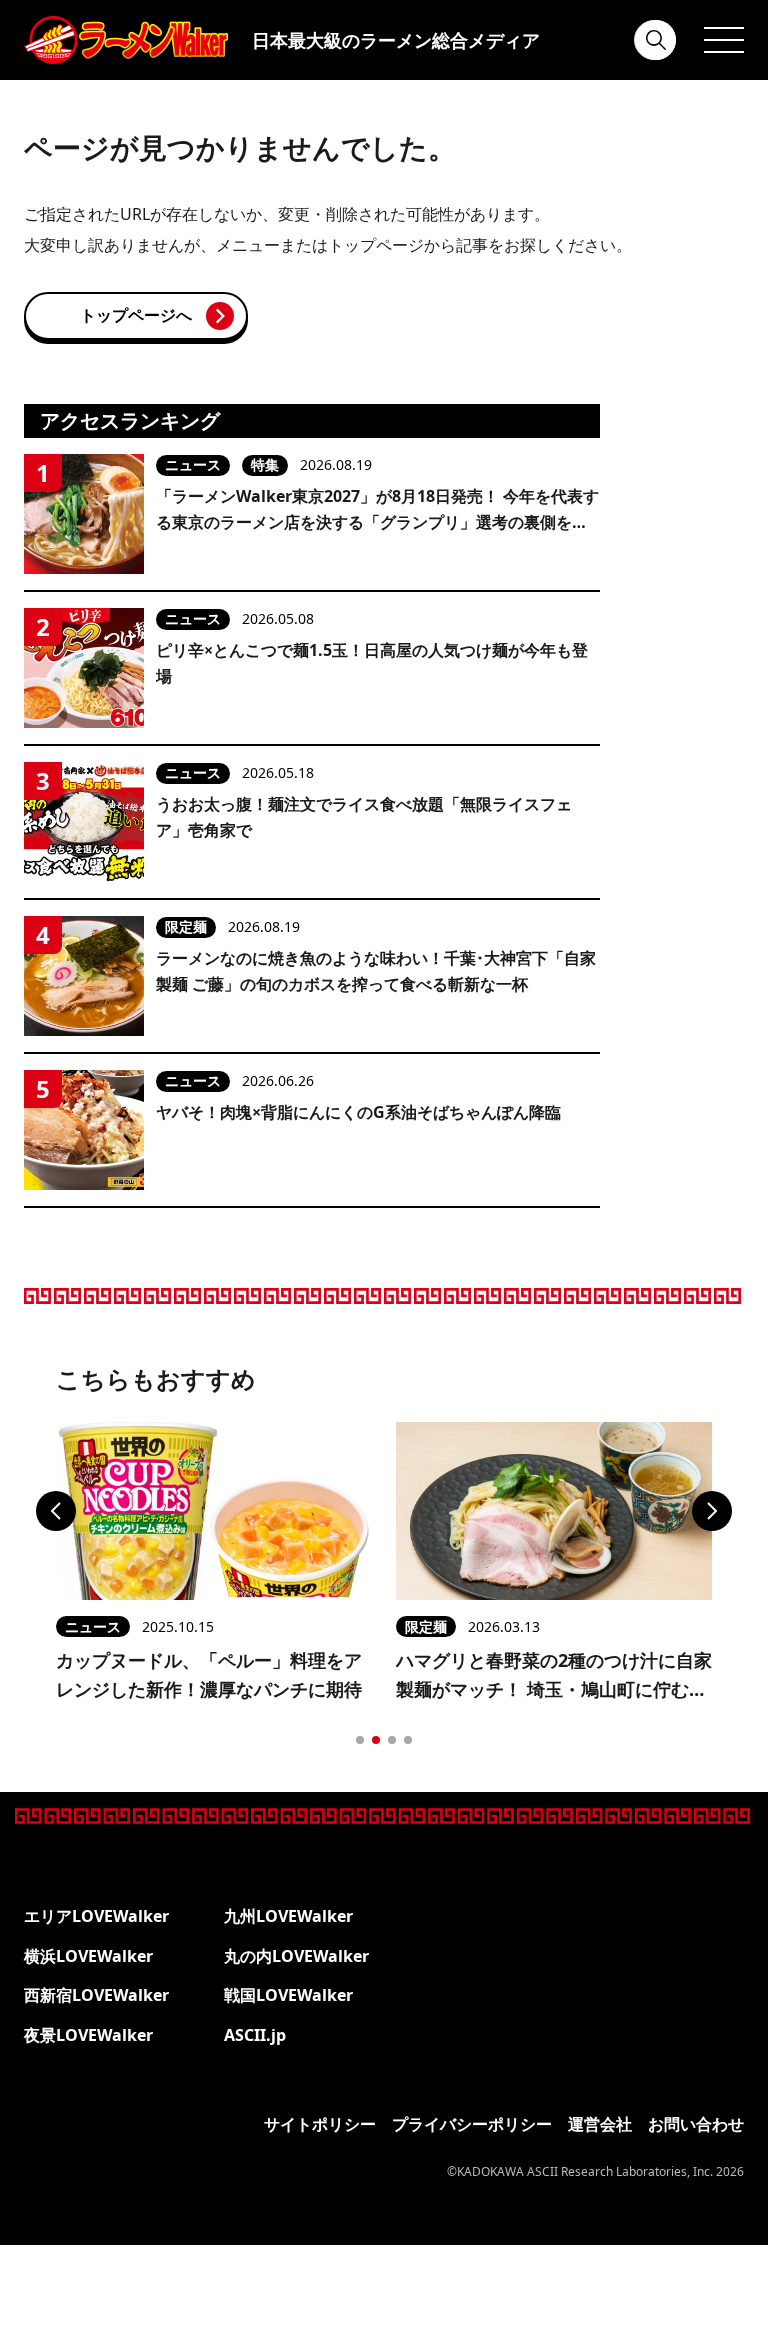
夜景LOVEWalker (88, 2035)
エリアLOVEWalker (96, 1916)
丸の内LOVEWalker (296, 1956)
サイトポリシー (320, 2124)
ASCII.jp (255, 2035)
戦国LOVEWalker (288, 1995)
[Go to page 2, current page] (376, 1740)
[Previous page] (56, 1511)
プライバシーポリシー (472, 2124)
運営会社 (600, 2124)
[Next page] (712, 1511)
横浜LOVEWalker (88, 1956)
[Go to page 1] (360, 1740)
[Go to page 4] (408, 1740)
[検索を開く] (656, 40)
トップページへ (136, 315)
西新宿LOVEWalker (96, 1995)
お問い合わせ (696, 2124)
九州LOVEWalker (288, 1916)
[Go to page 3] (392, 1740)
